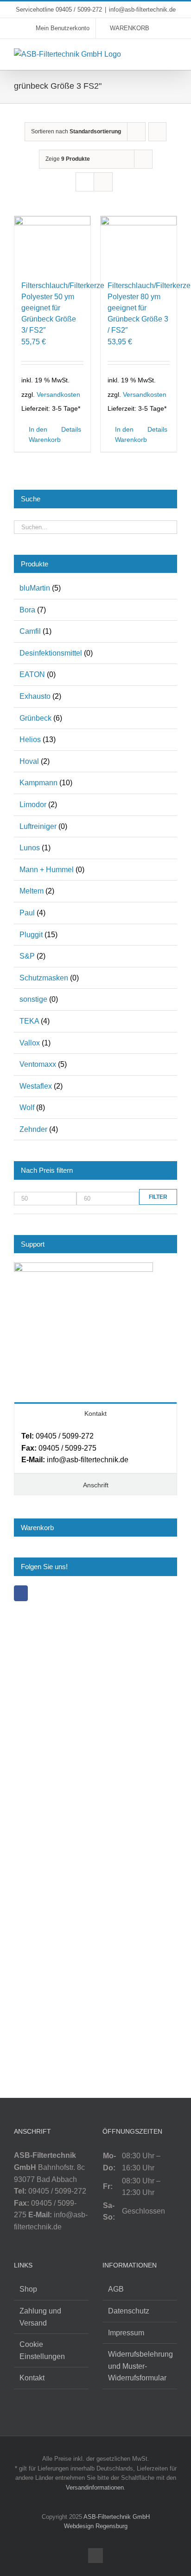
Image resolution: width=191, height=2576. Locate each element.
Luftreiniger (38, 826)
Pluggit (31, 935)
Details (71, 429)
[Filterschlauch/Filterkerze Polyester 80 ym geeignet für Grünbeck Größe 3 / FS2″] (139, 245)
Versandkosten (58, 394)
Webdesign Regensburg (96, 2526)
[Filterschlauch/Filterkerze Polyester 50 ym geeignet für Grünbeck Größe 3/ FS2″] (52, 245)
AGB (116, 2289)
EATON (32, 674)
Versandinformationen (95, 2487)
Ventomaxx (38, 1064)
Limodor (33, 805)
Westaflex (36, 1086)
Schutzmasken (44, 978)
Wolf (27, 1107)
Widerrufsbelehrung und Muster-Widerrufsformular (140, 2366)
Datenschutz (129, 2311)
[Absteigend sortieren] (157, 132)
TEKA (29, 1021)
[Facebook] (21, 1593)
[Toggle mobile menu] (173, 53)
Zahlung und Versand (40, 2317)
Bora (27, 610)
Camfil (30, 631)
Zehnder (33, 1129)
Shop (28, 2289)
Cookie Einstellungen (42, 2350)
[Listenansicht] (103, 182)
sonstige (33, 999)
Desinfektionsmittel (51, 653)
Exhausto (35, 696)
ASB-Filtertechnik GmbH (117, 2517)
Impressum (126, 2333)
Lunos (30, 848)
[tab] (95, 1413)
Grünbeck (35, 718)
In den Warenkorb (40, 434)
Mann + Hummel (47, 870)
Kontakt (32, 2378)
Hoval (29, 761)
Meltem (32, 891)
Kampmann (38, 783)
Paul (27, 913)
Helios (30, 739)
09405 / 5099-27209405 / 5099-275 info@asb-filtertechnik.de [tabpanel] (75, 1448)
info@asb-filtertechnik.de (142, 10)
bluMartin (35, 588)
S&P (27, 956)
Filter (158, 1197)
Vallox (30, 1043)
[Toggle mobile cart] (157, 53)
